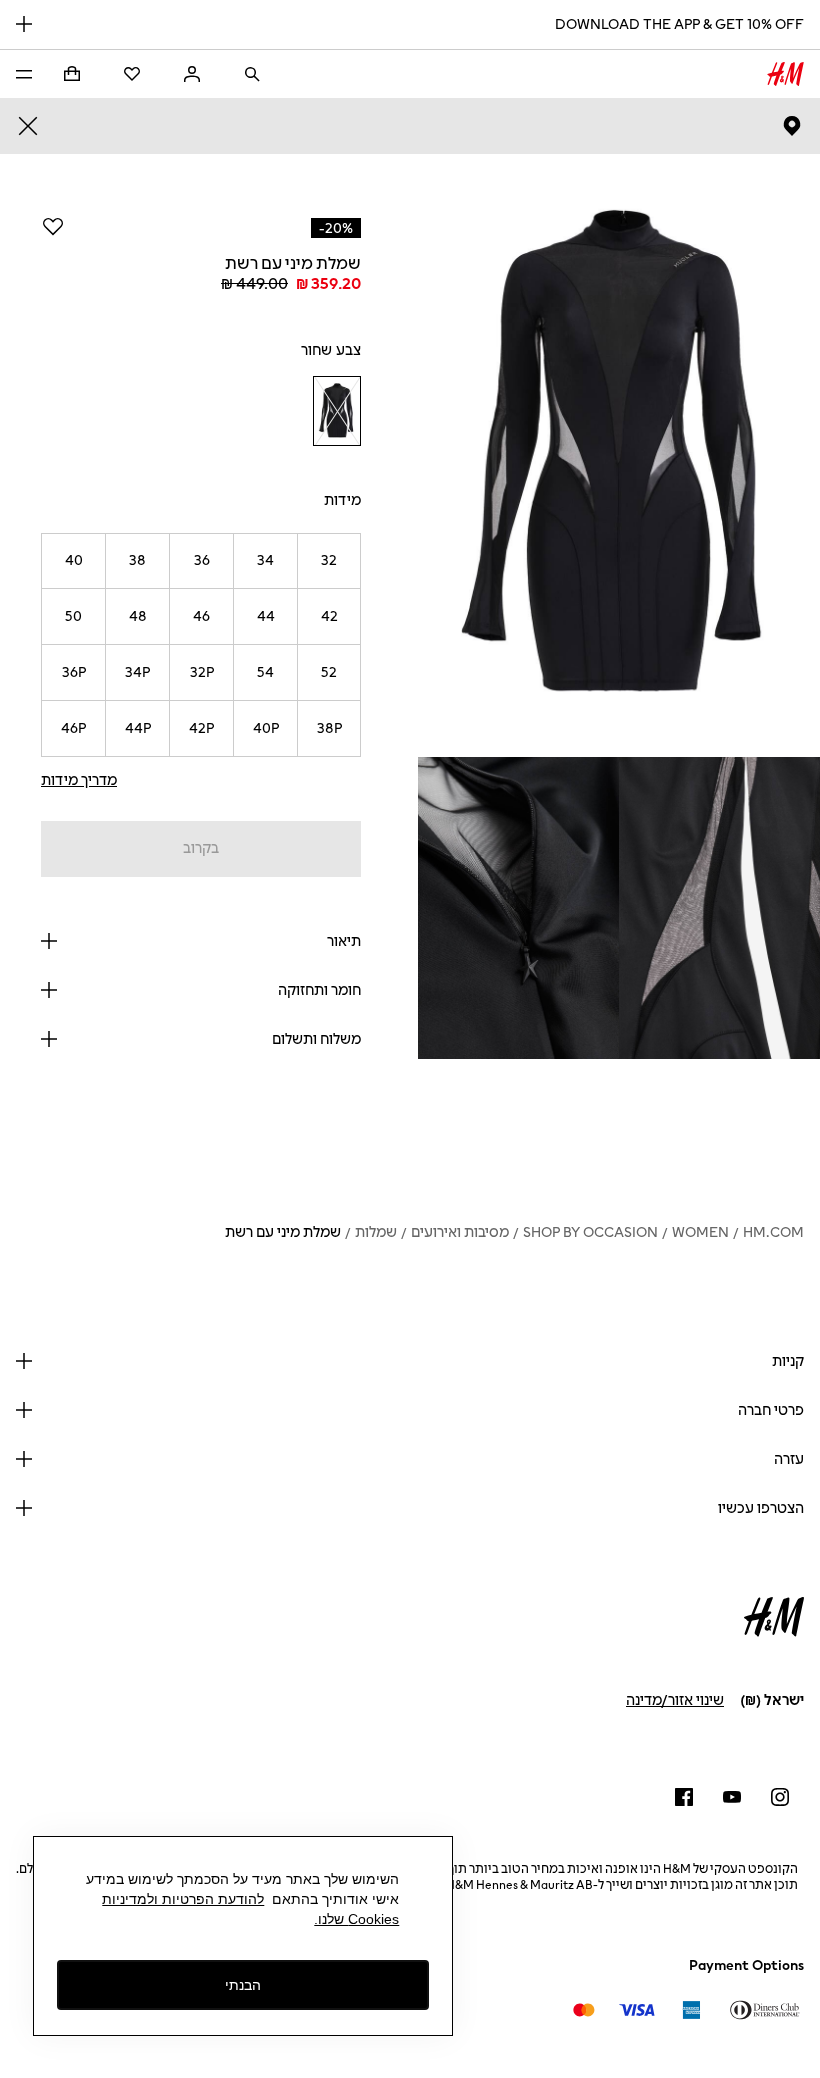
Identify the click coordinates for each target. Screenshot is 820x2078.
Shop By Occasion (590, 1232)
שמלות (376, 1232)
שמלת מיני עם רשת (283, 1232)
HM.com (773, 1232)
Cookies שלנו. (356, 1919)
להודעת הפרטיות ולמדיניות (183, 1899)
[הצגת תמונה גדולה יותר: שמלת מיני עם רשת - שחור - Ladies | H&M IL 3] (518, 908)
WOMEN (700, 1232)
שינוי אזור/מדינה (675, 1700)
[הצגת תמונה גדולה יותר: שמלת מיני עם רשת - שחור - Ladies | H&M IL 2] (719, 908)
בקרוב (201, 848)
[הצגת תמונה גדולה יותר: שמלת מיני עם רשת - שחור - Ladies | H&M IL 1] (619, 455)
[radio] (337, 411)
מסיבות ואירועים (460, 1232)
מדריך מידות (79, 780)
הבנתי (243, 1985)
